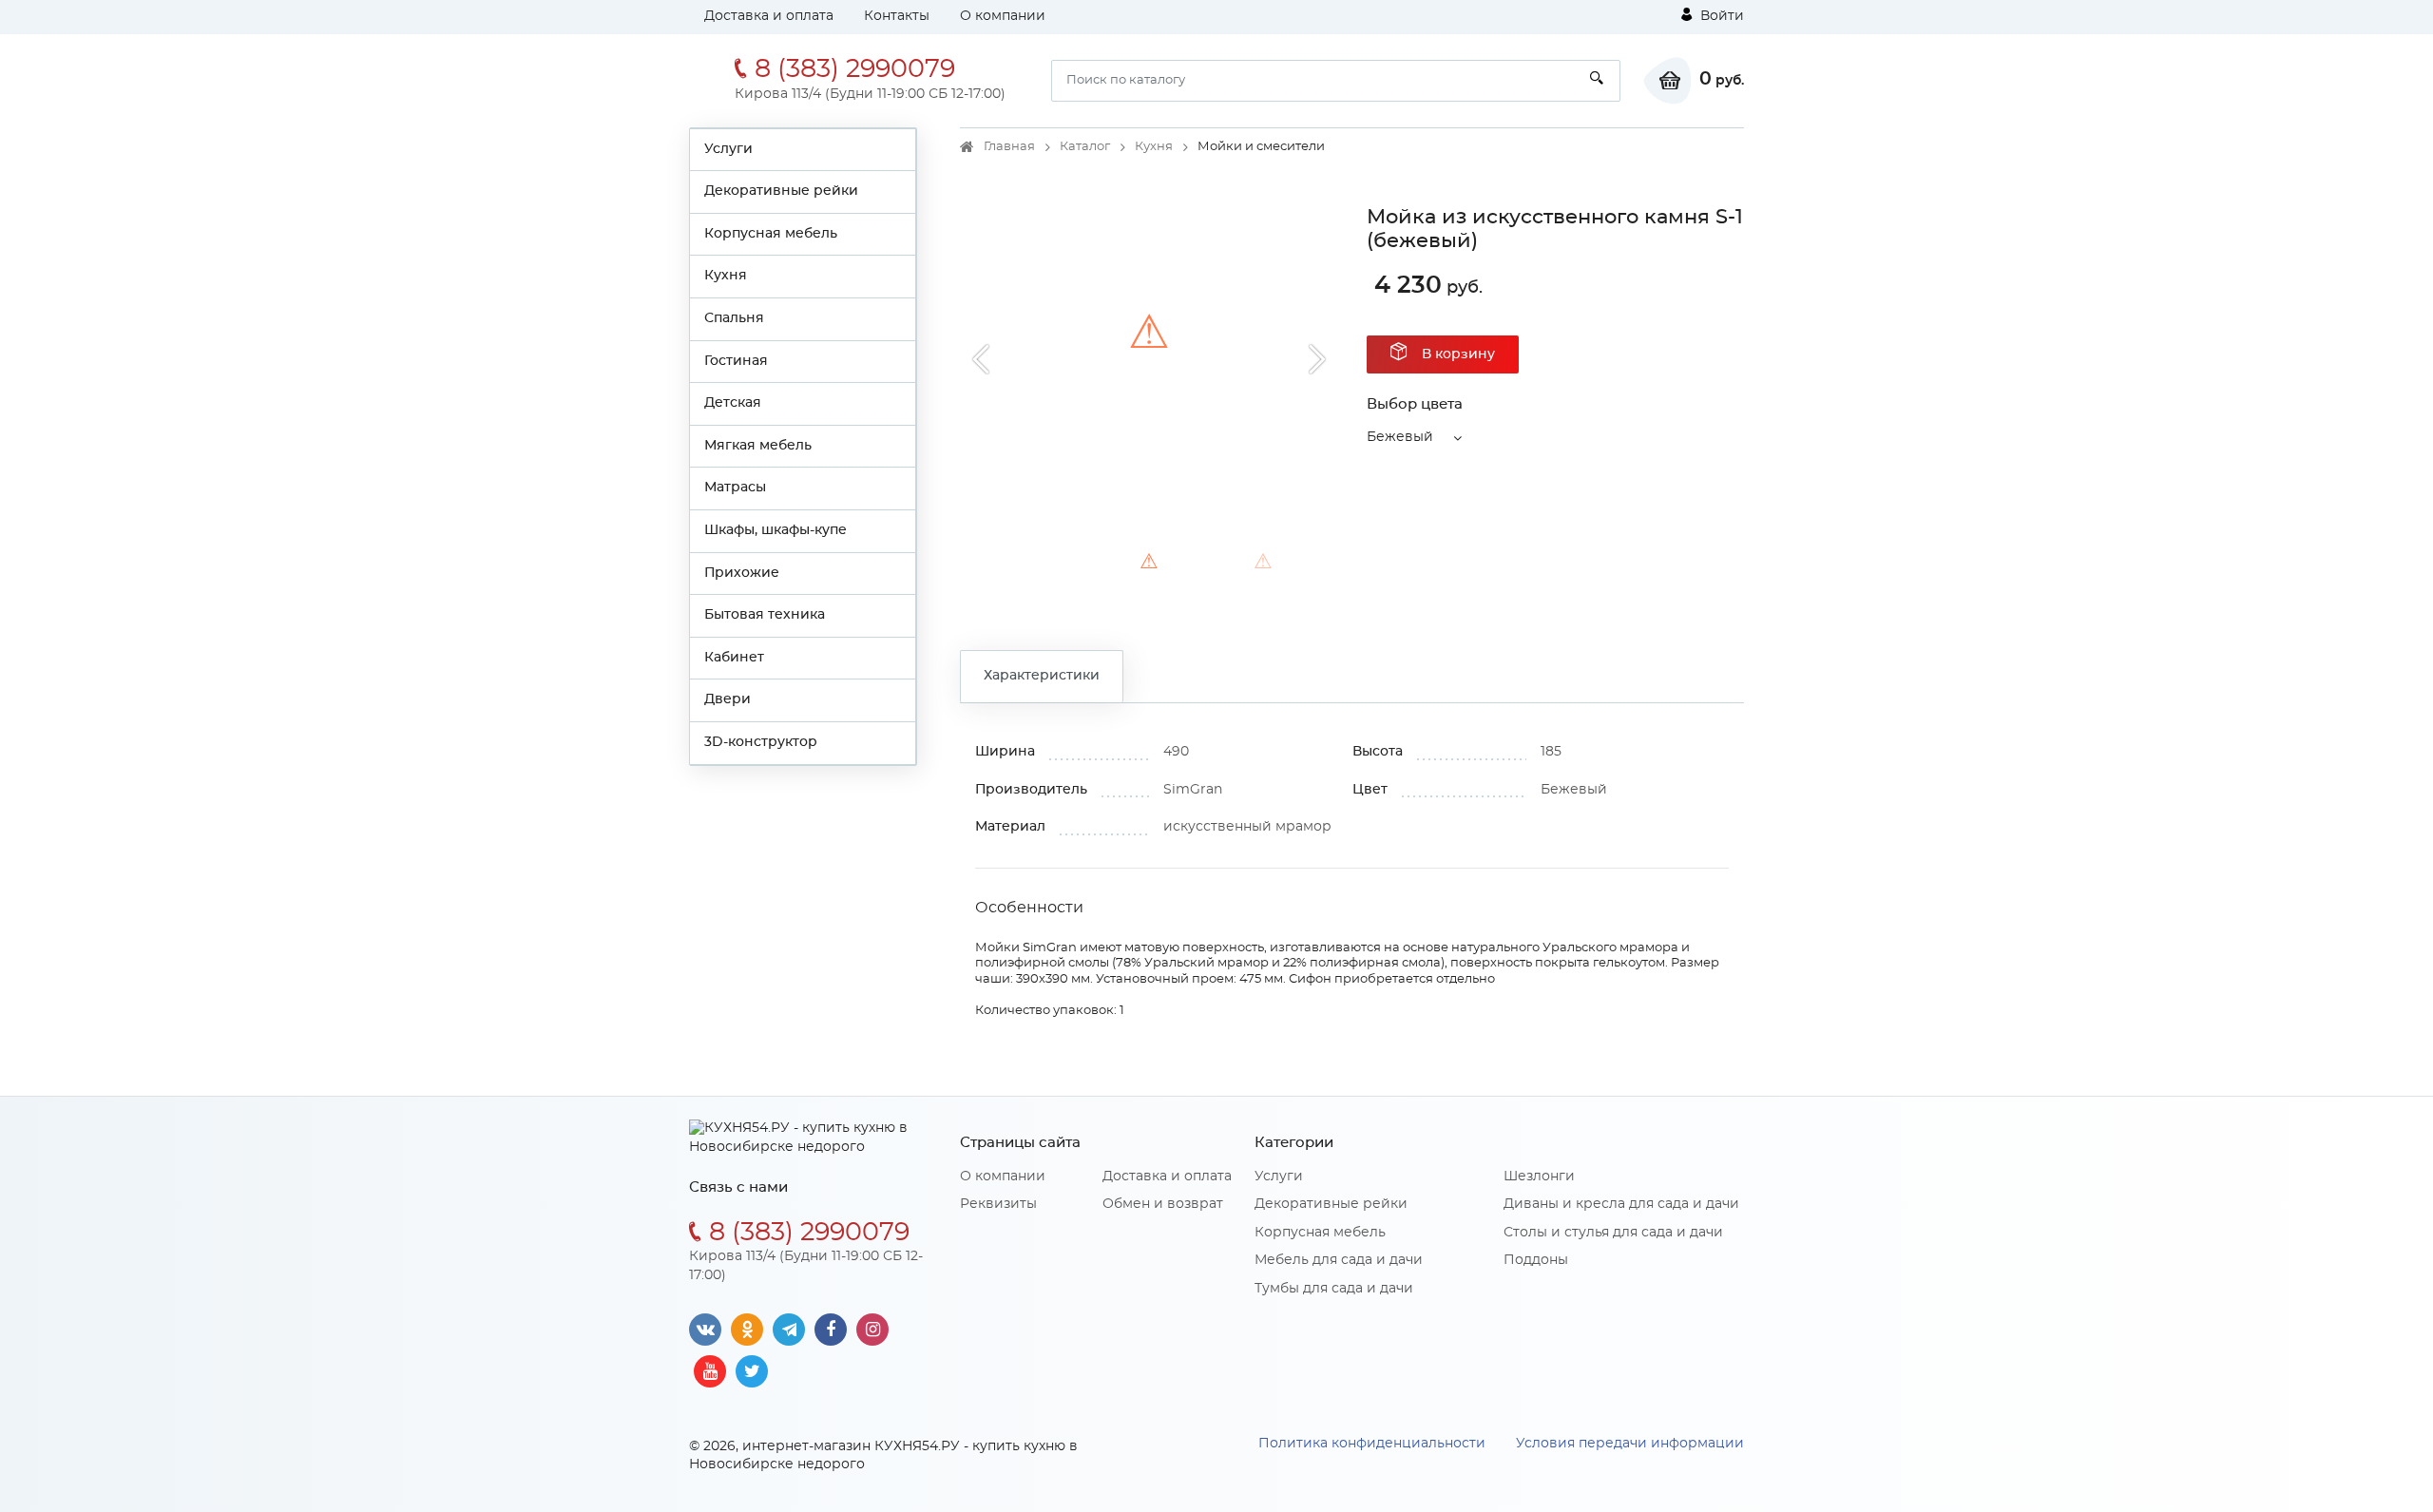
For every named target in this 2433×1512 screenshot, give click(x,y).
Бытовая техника (765, 615)
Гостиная (736, 361)
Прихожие (742, 573)
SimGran (1193, 790)
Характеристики (1042, 676)
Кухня (726, 276)
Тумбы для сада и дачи (1334, 1289)
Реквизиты (998, 1204)
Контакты (897, 16)
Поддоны (1536, 1260)
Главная (1009, 147)
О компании (1003, 16)
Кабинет (734, 658)
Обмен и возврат (1163, 1204)
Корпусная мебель (771, 234)
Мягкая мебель (758, 446)
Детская (733, 403)
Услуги (728, 149)
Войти (1720, 16)
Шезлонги (1539, 1177)
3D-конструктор (761, 742)
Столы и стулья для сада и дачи (1613, 1233)
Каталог (1085, 147)
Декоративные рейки (781, 191)
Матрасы (735, 488)
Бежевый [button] (1400, 437)
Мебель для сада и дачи (1339, 1260)
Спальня (734, 318)
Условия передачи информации (1630, 1444)
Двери (728, 699)
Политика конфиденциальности (1372, 1444)
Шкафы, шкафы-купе (776, 530)
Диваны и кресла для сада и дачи (1621, 1204)
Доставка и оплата (769, 16)
